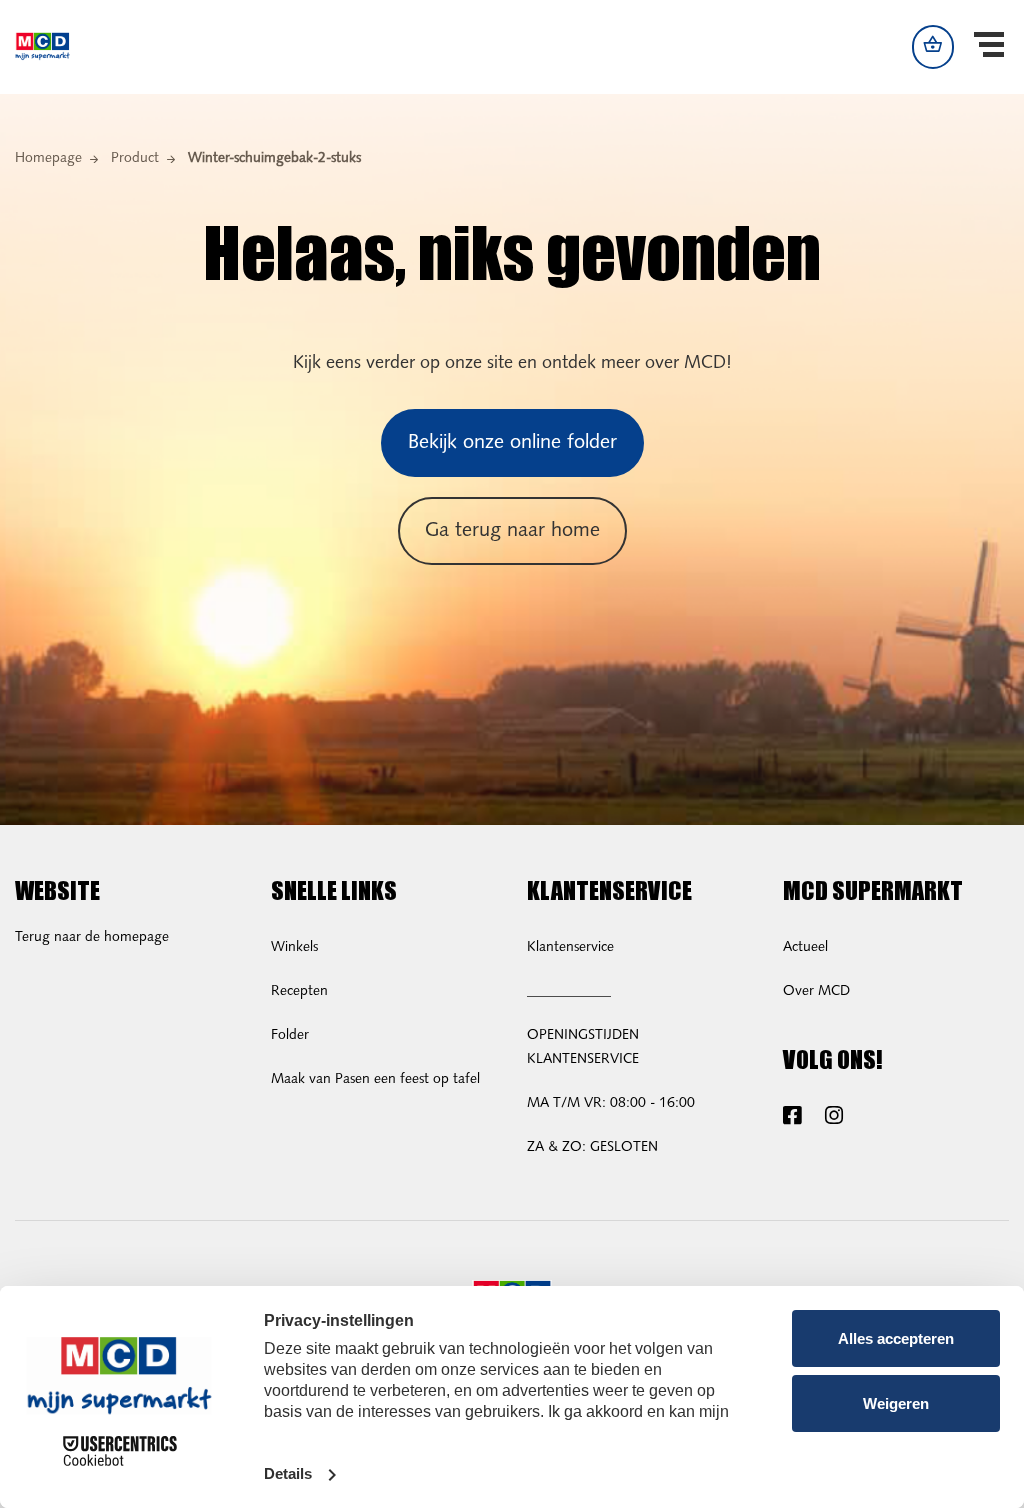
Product (135, 158)
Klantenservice (570, 947)
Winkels (294, 947)
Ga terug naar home (512, 531)
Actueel (805, 947)
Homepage (48, 158)
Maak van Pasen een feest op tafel (375, 1079)
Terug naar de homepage (92, 937)
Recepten (299, 991)
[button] (989, 47)
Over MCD (816, 991)
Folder (290, 1035)
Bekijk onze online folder (512, 443)
